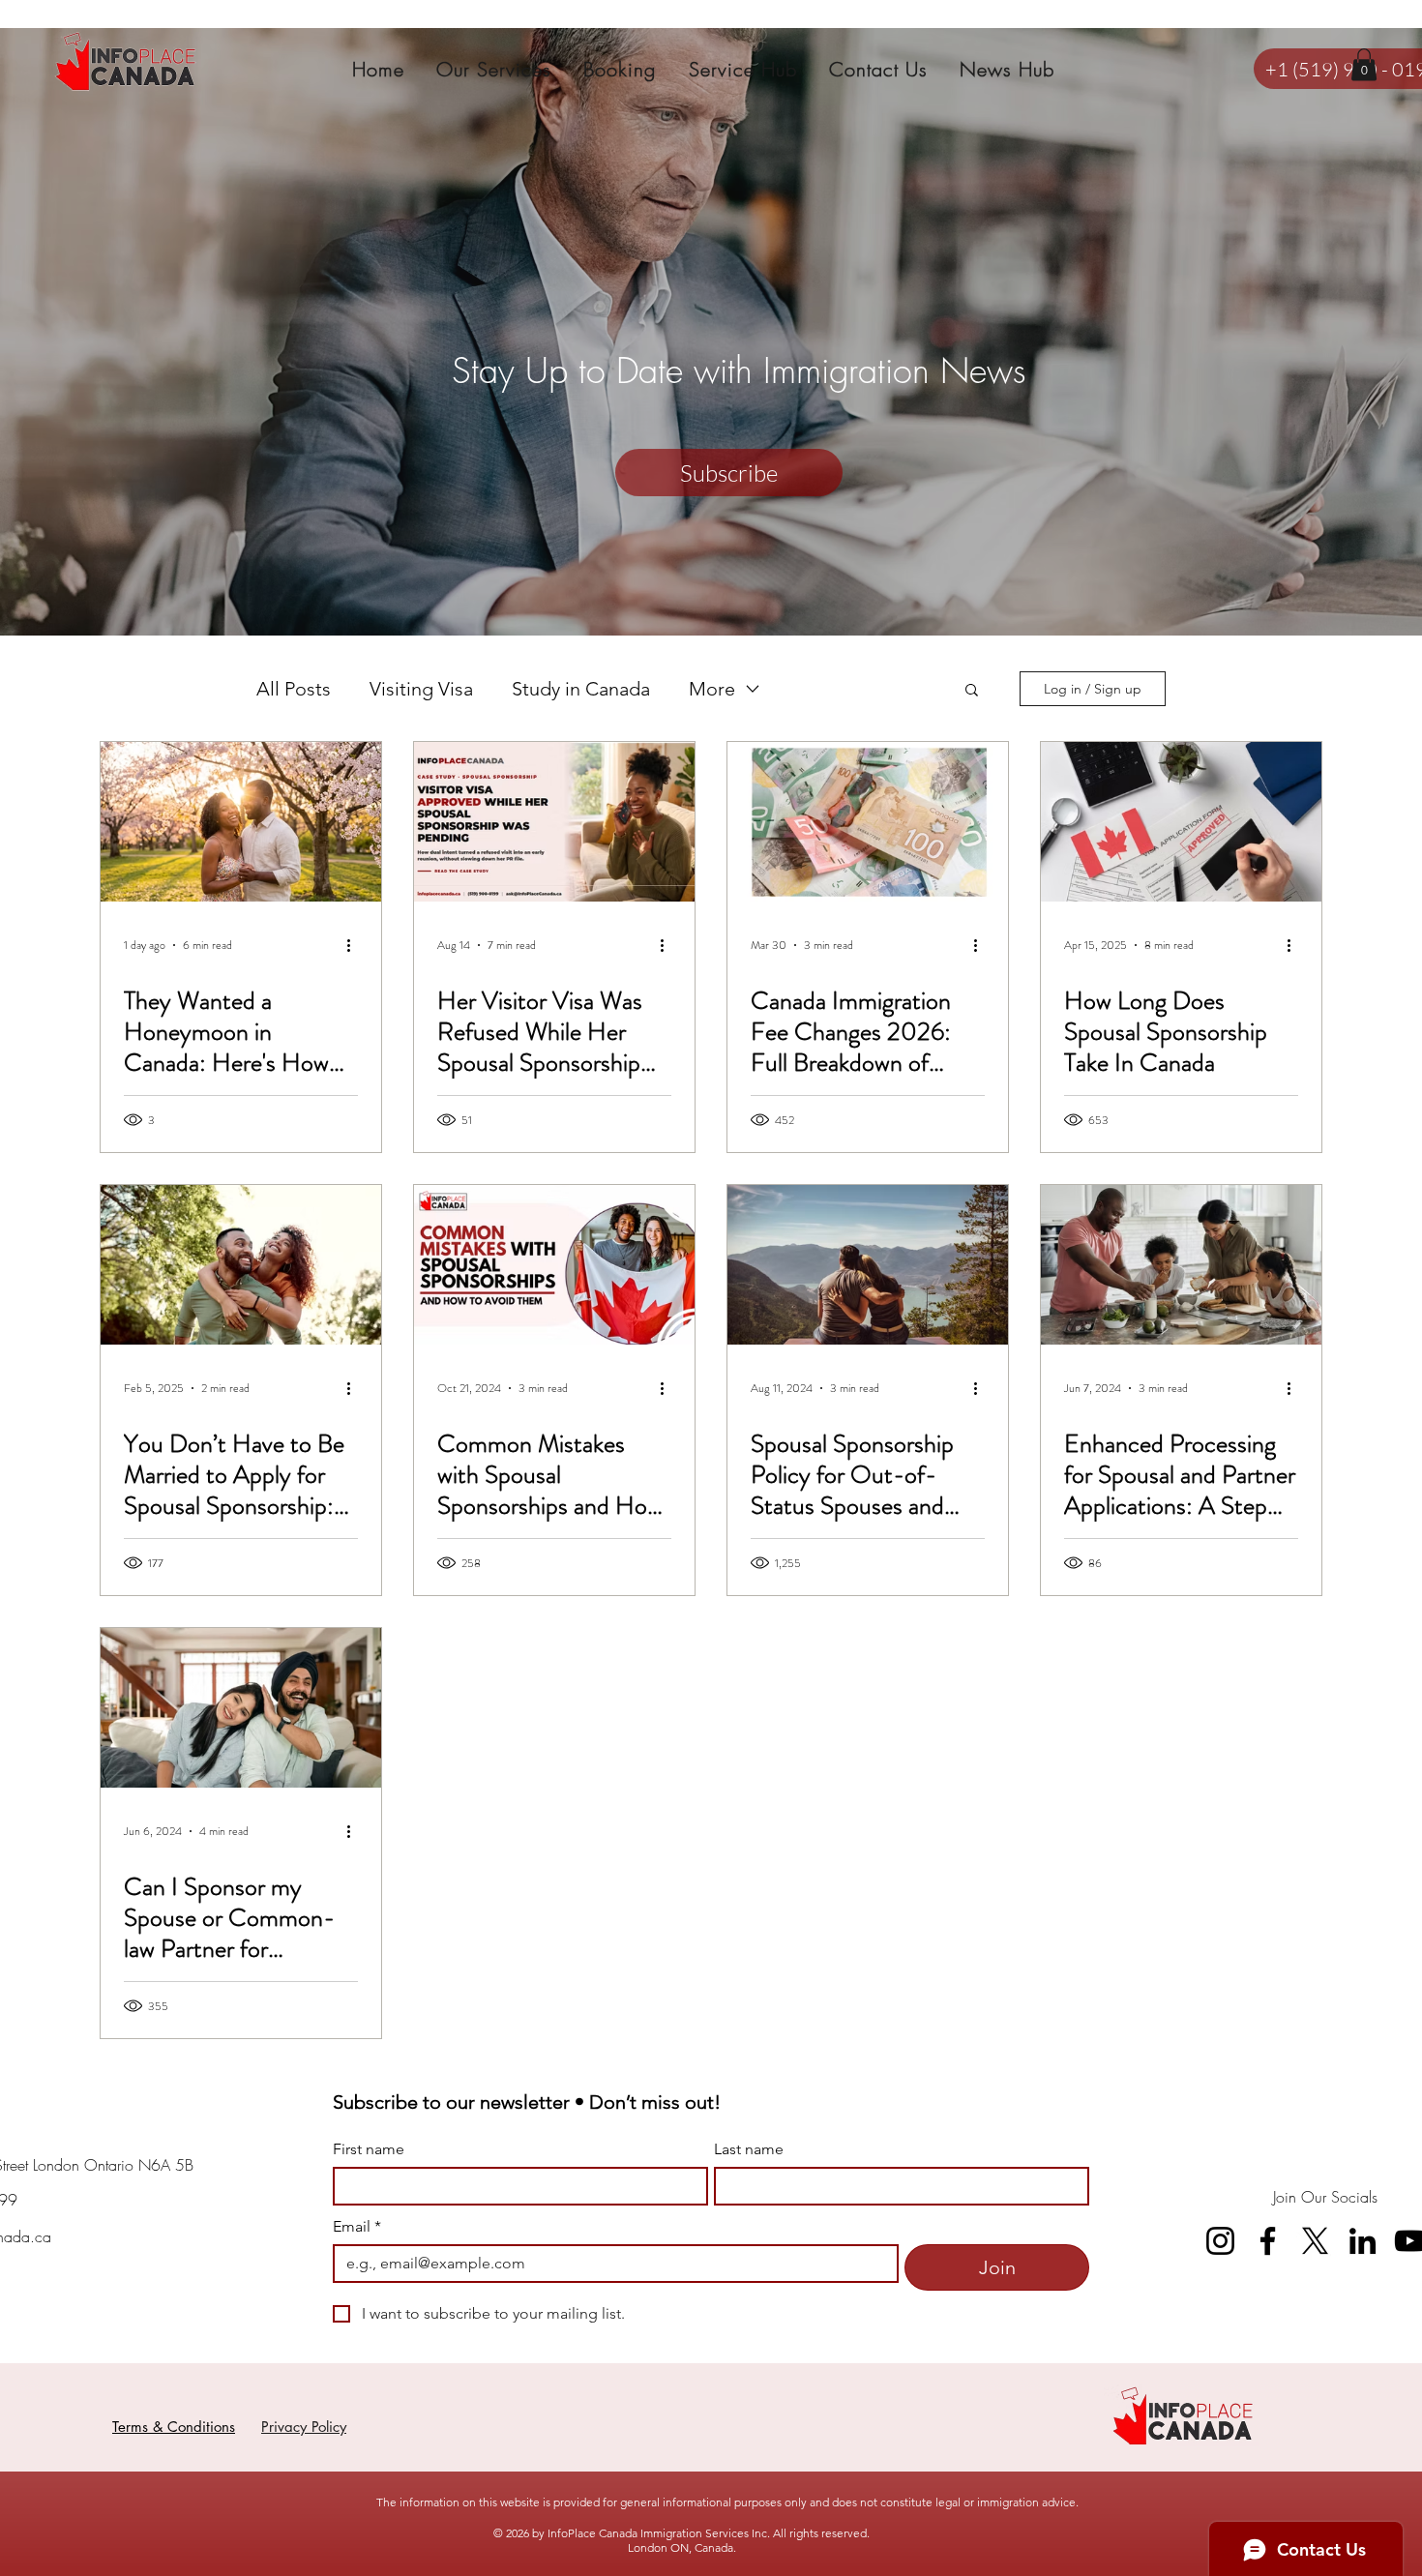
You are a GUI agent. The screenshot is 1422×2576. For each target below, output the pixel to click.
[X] (1315, 2241)
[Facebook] (1268, 2241)
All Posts (294, 689)
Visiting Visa (421, 689)
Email (357, 2226)
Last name (749, 2149)
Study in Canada (581, 689)
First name (369, 2149)
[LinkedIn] (1363, 2241)
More (712, 689)
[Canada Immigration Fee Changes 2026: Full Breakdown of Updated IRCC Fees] (868, 822)
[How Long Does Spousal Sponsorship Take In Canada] (1181, 822)
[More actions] (355, 945)
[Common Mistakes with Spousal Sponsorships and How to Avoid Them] (554, 1265)
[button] (1364, 64)
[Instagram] (1220, 2241)
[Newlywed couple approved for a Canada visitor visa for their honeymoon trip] (241, 822)
